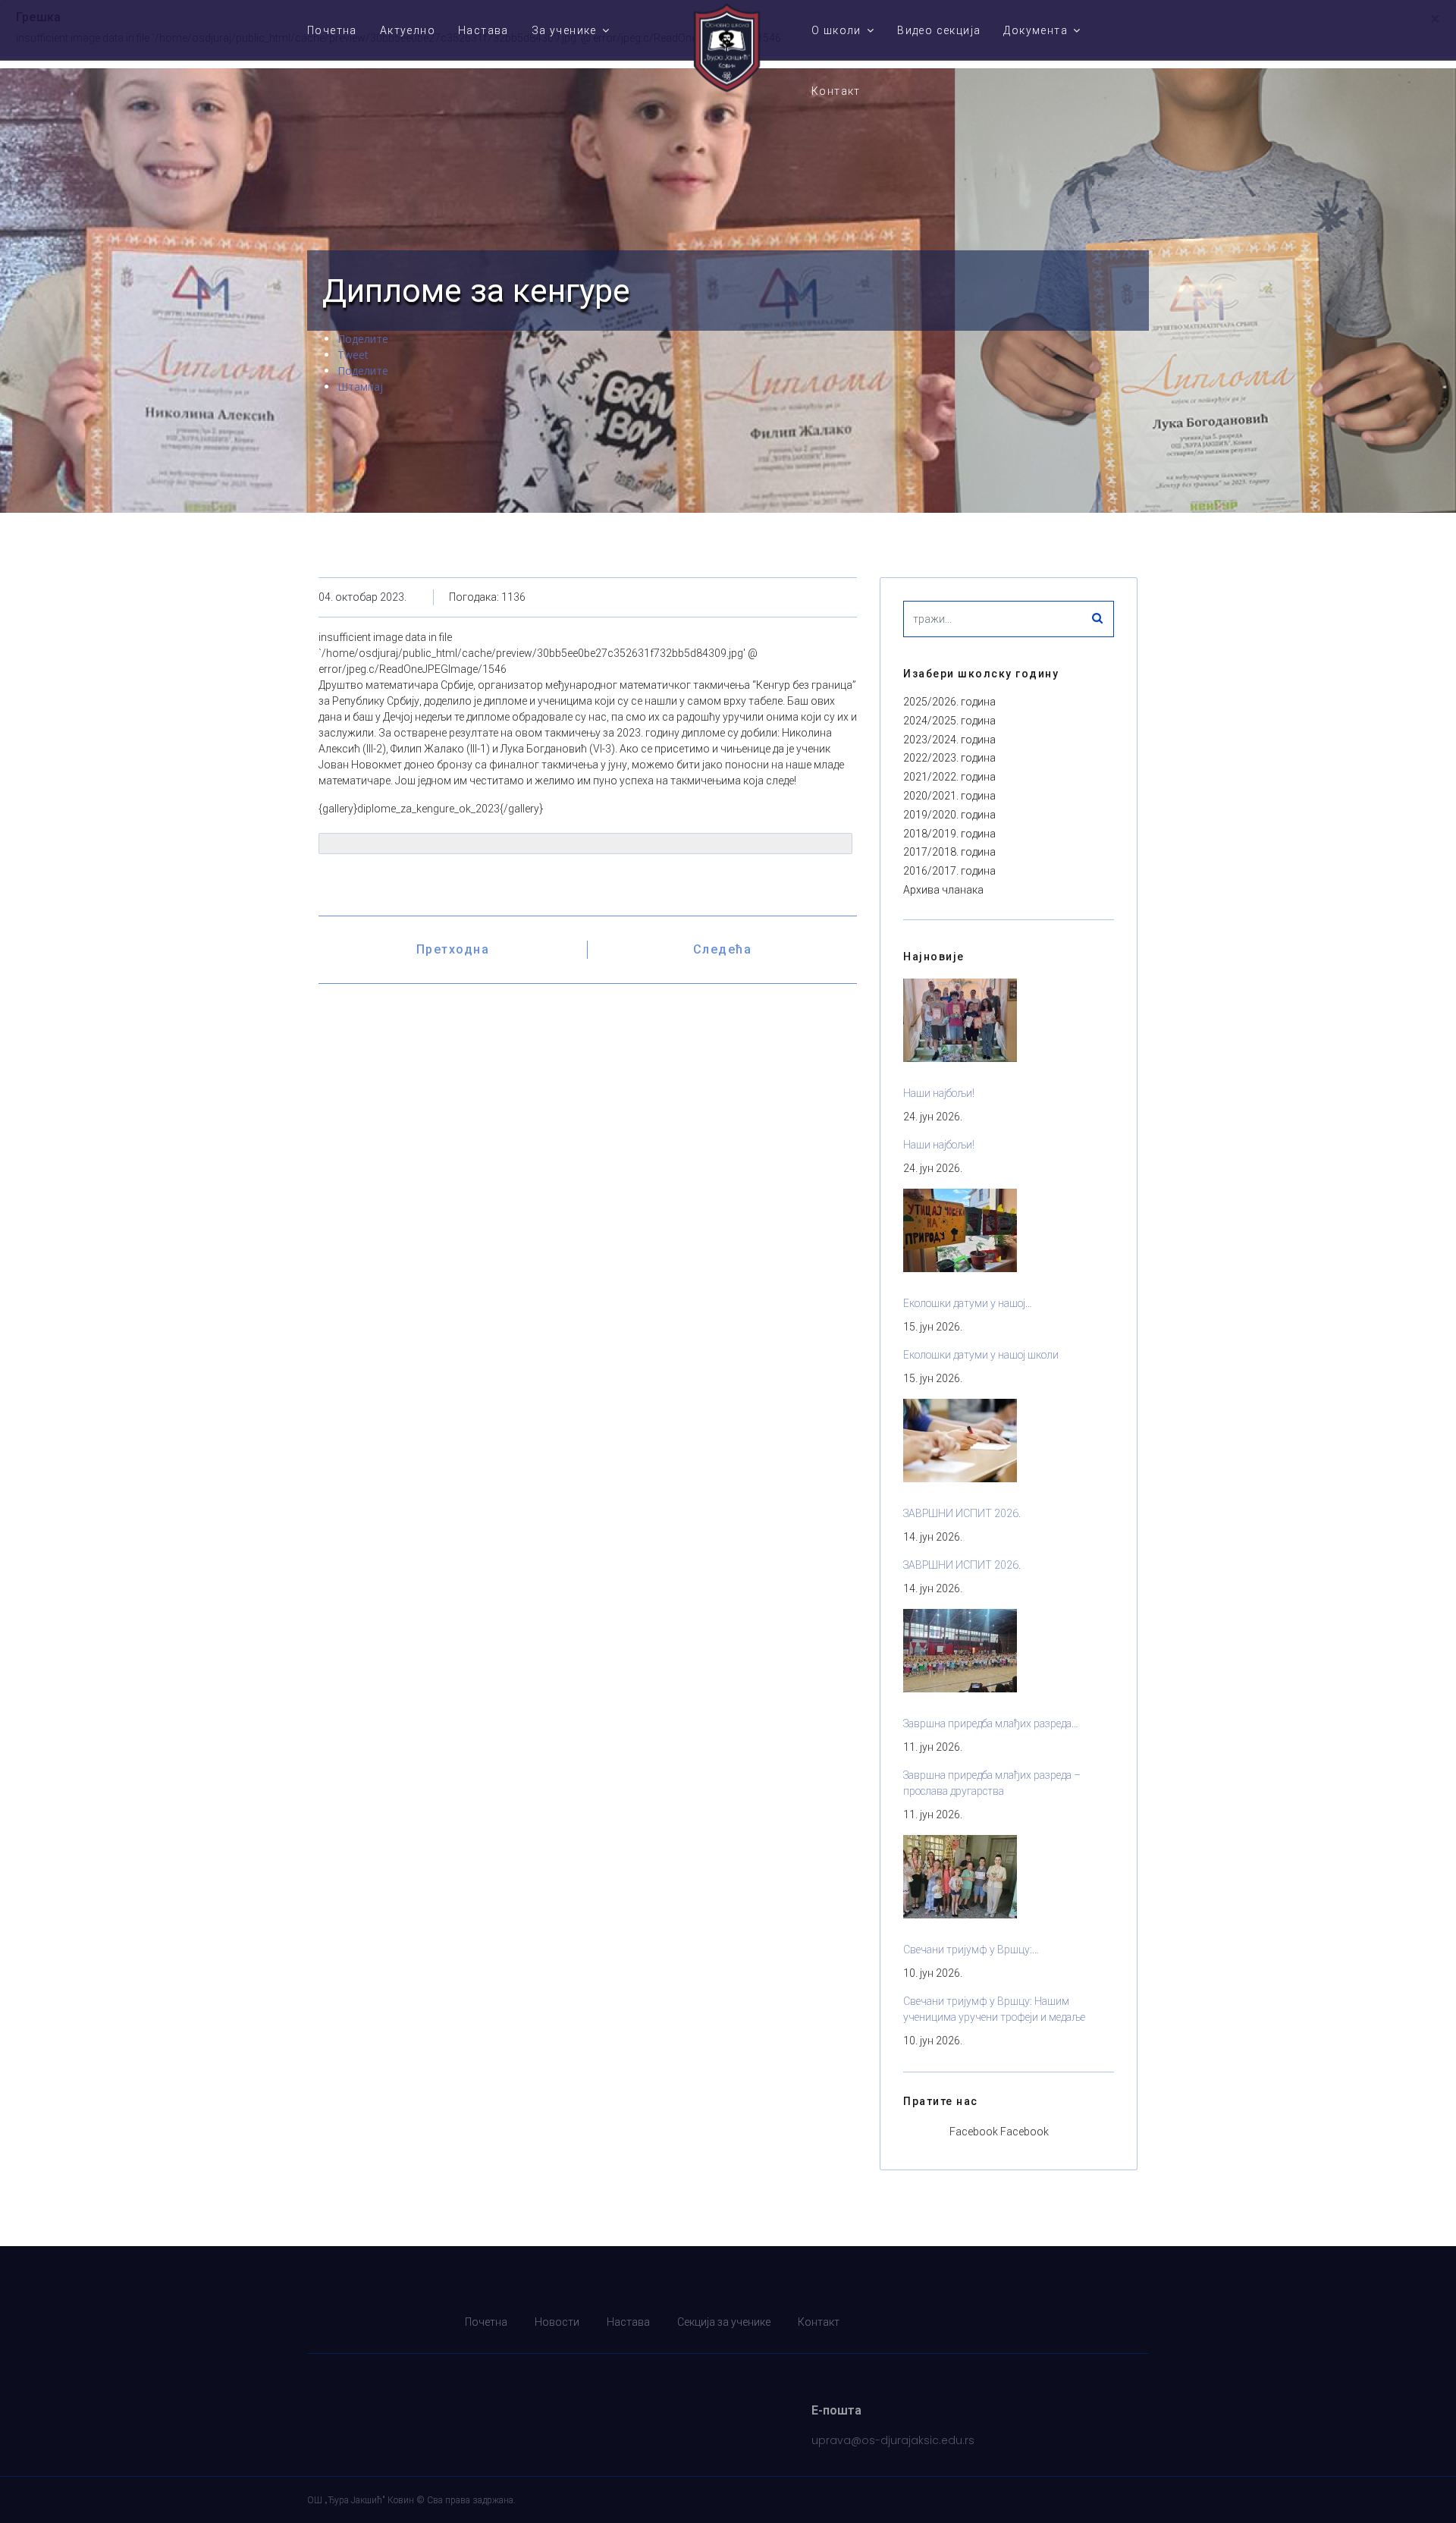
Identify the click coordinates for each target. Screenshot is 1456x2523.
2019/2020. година (949, 815)
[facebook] (1140, 2322)
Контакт (836, 91)
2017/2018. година (949, 852)
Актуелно (408, 30)
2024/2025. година (949, 721)
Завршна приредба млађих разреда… (991, 1723)
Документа (1036, 30)
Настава (483, 30)
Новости (557, 2322)
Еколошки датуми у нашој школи (981, 1355)
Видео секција (939, 30)
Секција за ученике (724, 2322)
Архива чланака (943, 890)
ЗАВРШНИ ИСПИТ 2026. (962, 1513)
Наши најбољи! (939, 1093)
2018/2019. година (949, 834)
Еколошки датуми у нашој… (968, 1303)
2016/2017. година (949, 871)
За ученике (564, 30)
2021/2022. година (949, 777)
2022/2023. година (949, 758)
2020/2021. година (949, 796)
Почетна (332, 30)
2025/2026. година (949, 702)
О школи (836, 30)
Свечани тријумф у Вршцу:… (971, 1950)
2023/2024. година (949, 740)
